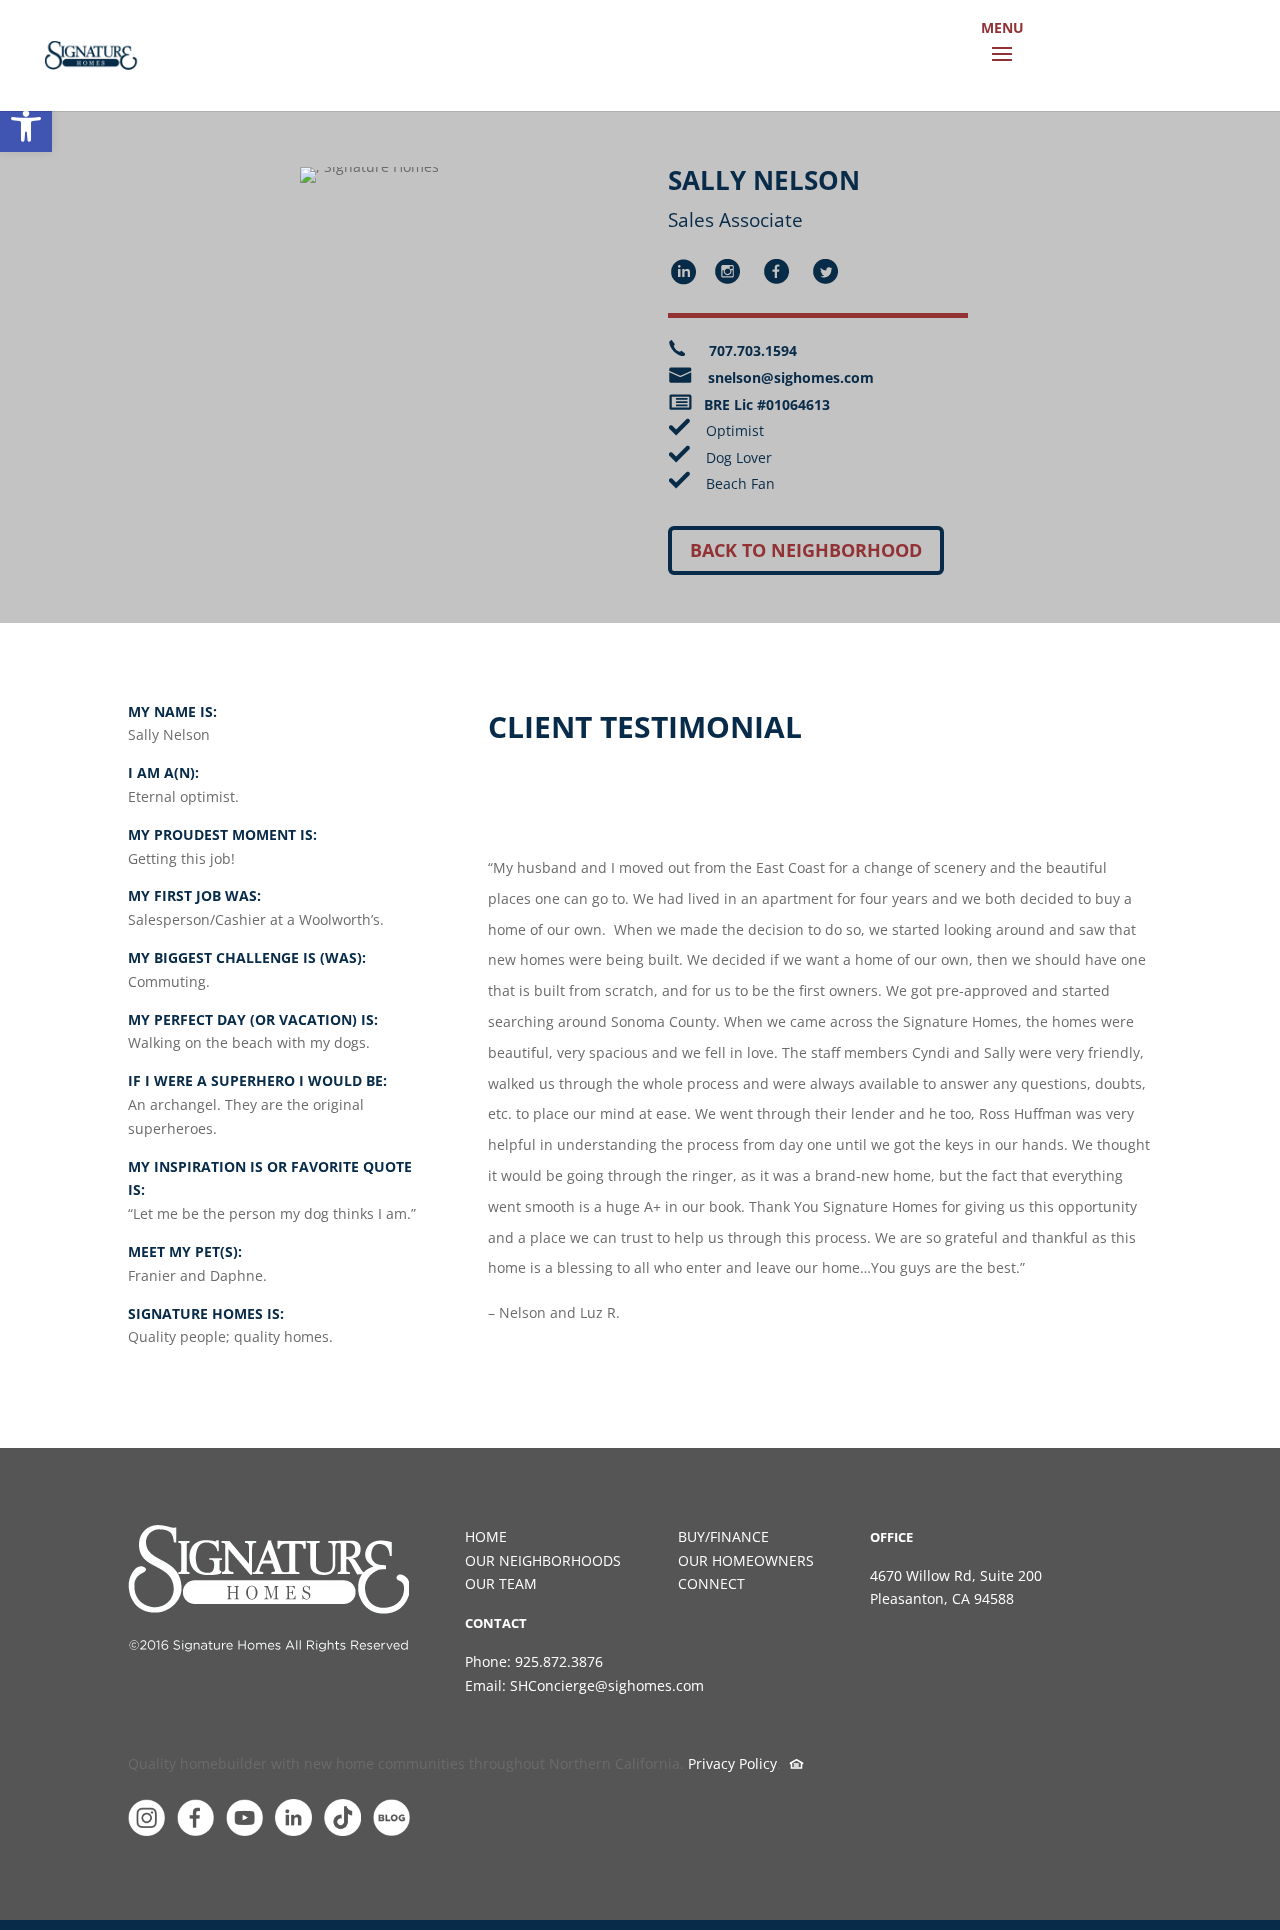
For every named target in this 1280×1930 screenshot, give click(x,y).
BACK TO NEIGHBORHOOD (806, 550)
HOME (486, 1536)
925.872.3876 (559, 1661)
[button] (26, 126)
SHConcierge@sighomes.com (607, 1685)
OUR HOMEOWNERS (746, 1560)
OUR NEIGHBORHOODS (543, 1560)
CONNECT (711, 1583)
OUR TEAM (501, 1583)
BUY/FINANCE (723, 1536)
